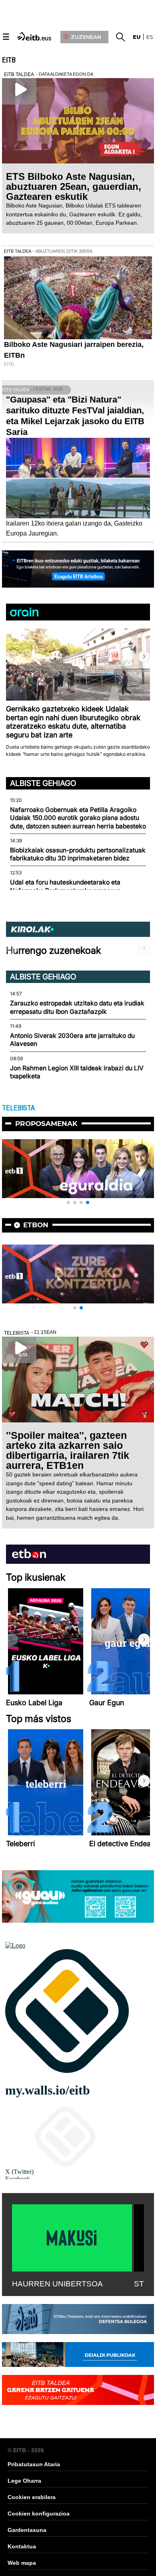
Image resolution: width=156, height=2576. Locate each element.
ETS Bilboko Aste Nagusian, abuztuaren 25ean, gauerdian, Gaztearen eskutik (74, 186)
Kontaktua (22, 2546)
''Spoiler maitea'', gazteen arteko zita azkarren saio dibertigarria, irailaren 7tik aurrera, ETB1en (68, 1450)
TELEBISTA (18, 1108)
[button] (144, 657)
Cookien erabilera (32, 2497)
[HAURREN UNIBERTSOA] (72, 2236)
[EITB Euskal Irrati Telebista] (35, 36)
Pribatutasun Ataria (34, 2464)
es (150, 37)
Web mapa (22, 2563)
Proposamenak (46, 1124)
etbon (36, 1225)
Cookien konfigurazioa (39, 2514)
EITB (9, 60)
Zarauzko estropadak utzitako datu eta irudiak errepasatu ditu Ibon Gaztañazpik (77, 1007)
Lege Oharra (24, 2481)
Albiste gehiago (43, 783)
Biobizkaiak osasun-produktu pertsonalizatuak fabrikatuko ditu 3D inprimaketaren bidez (78, 854)
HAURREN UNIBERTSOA (57, 2284)
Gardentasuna (27, 2530)
